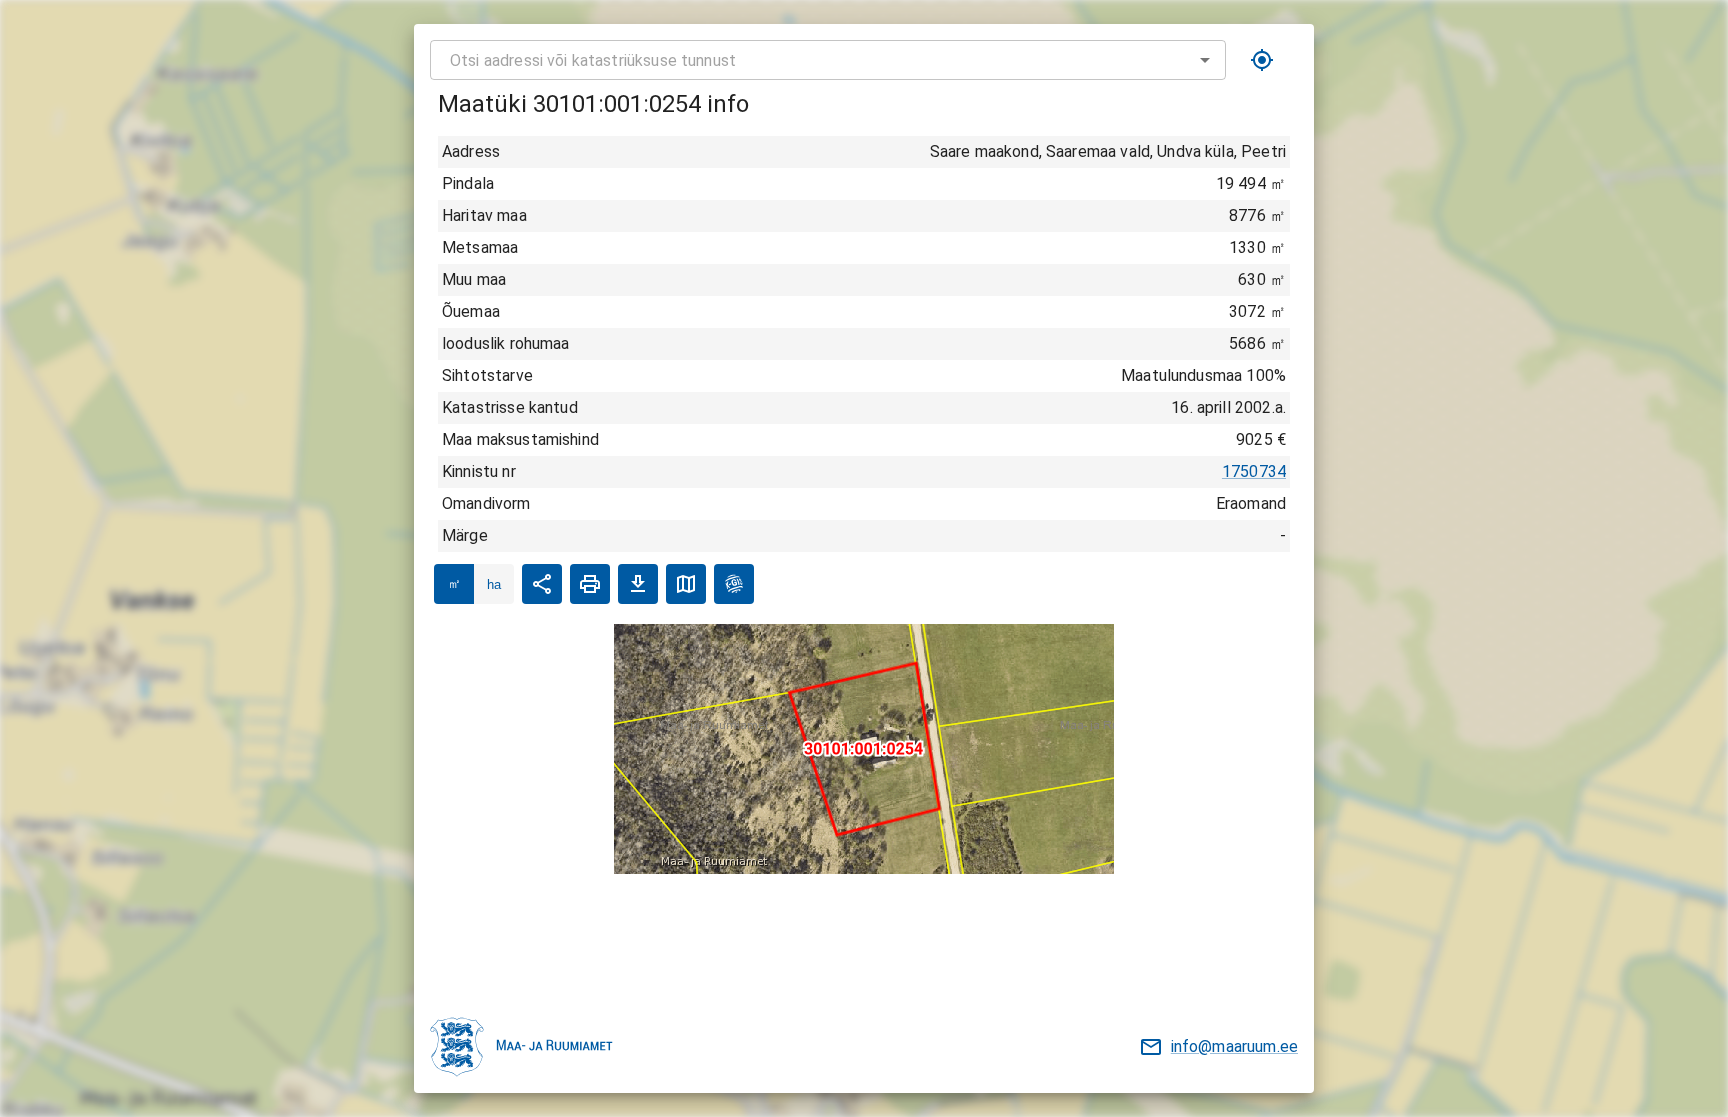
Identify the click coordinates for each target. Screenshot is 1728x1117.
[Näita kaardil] (686, 584)
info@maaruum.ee (1234, 1046)
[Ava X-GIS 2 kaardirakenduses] (734, 584)
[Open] (1205, 60)
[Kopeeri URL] (542, 584)
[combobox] (828, 60)
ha (494, 584)
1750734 (1254, 471)
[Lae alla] (638, 584)
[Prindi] (590, 584)
